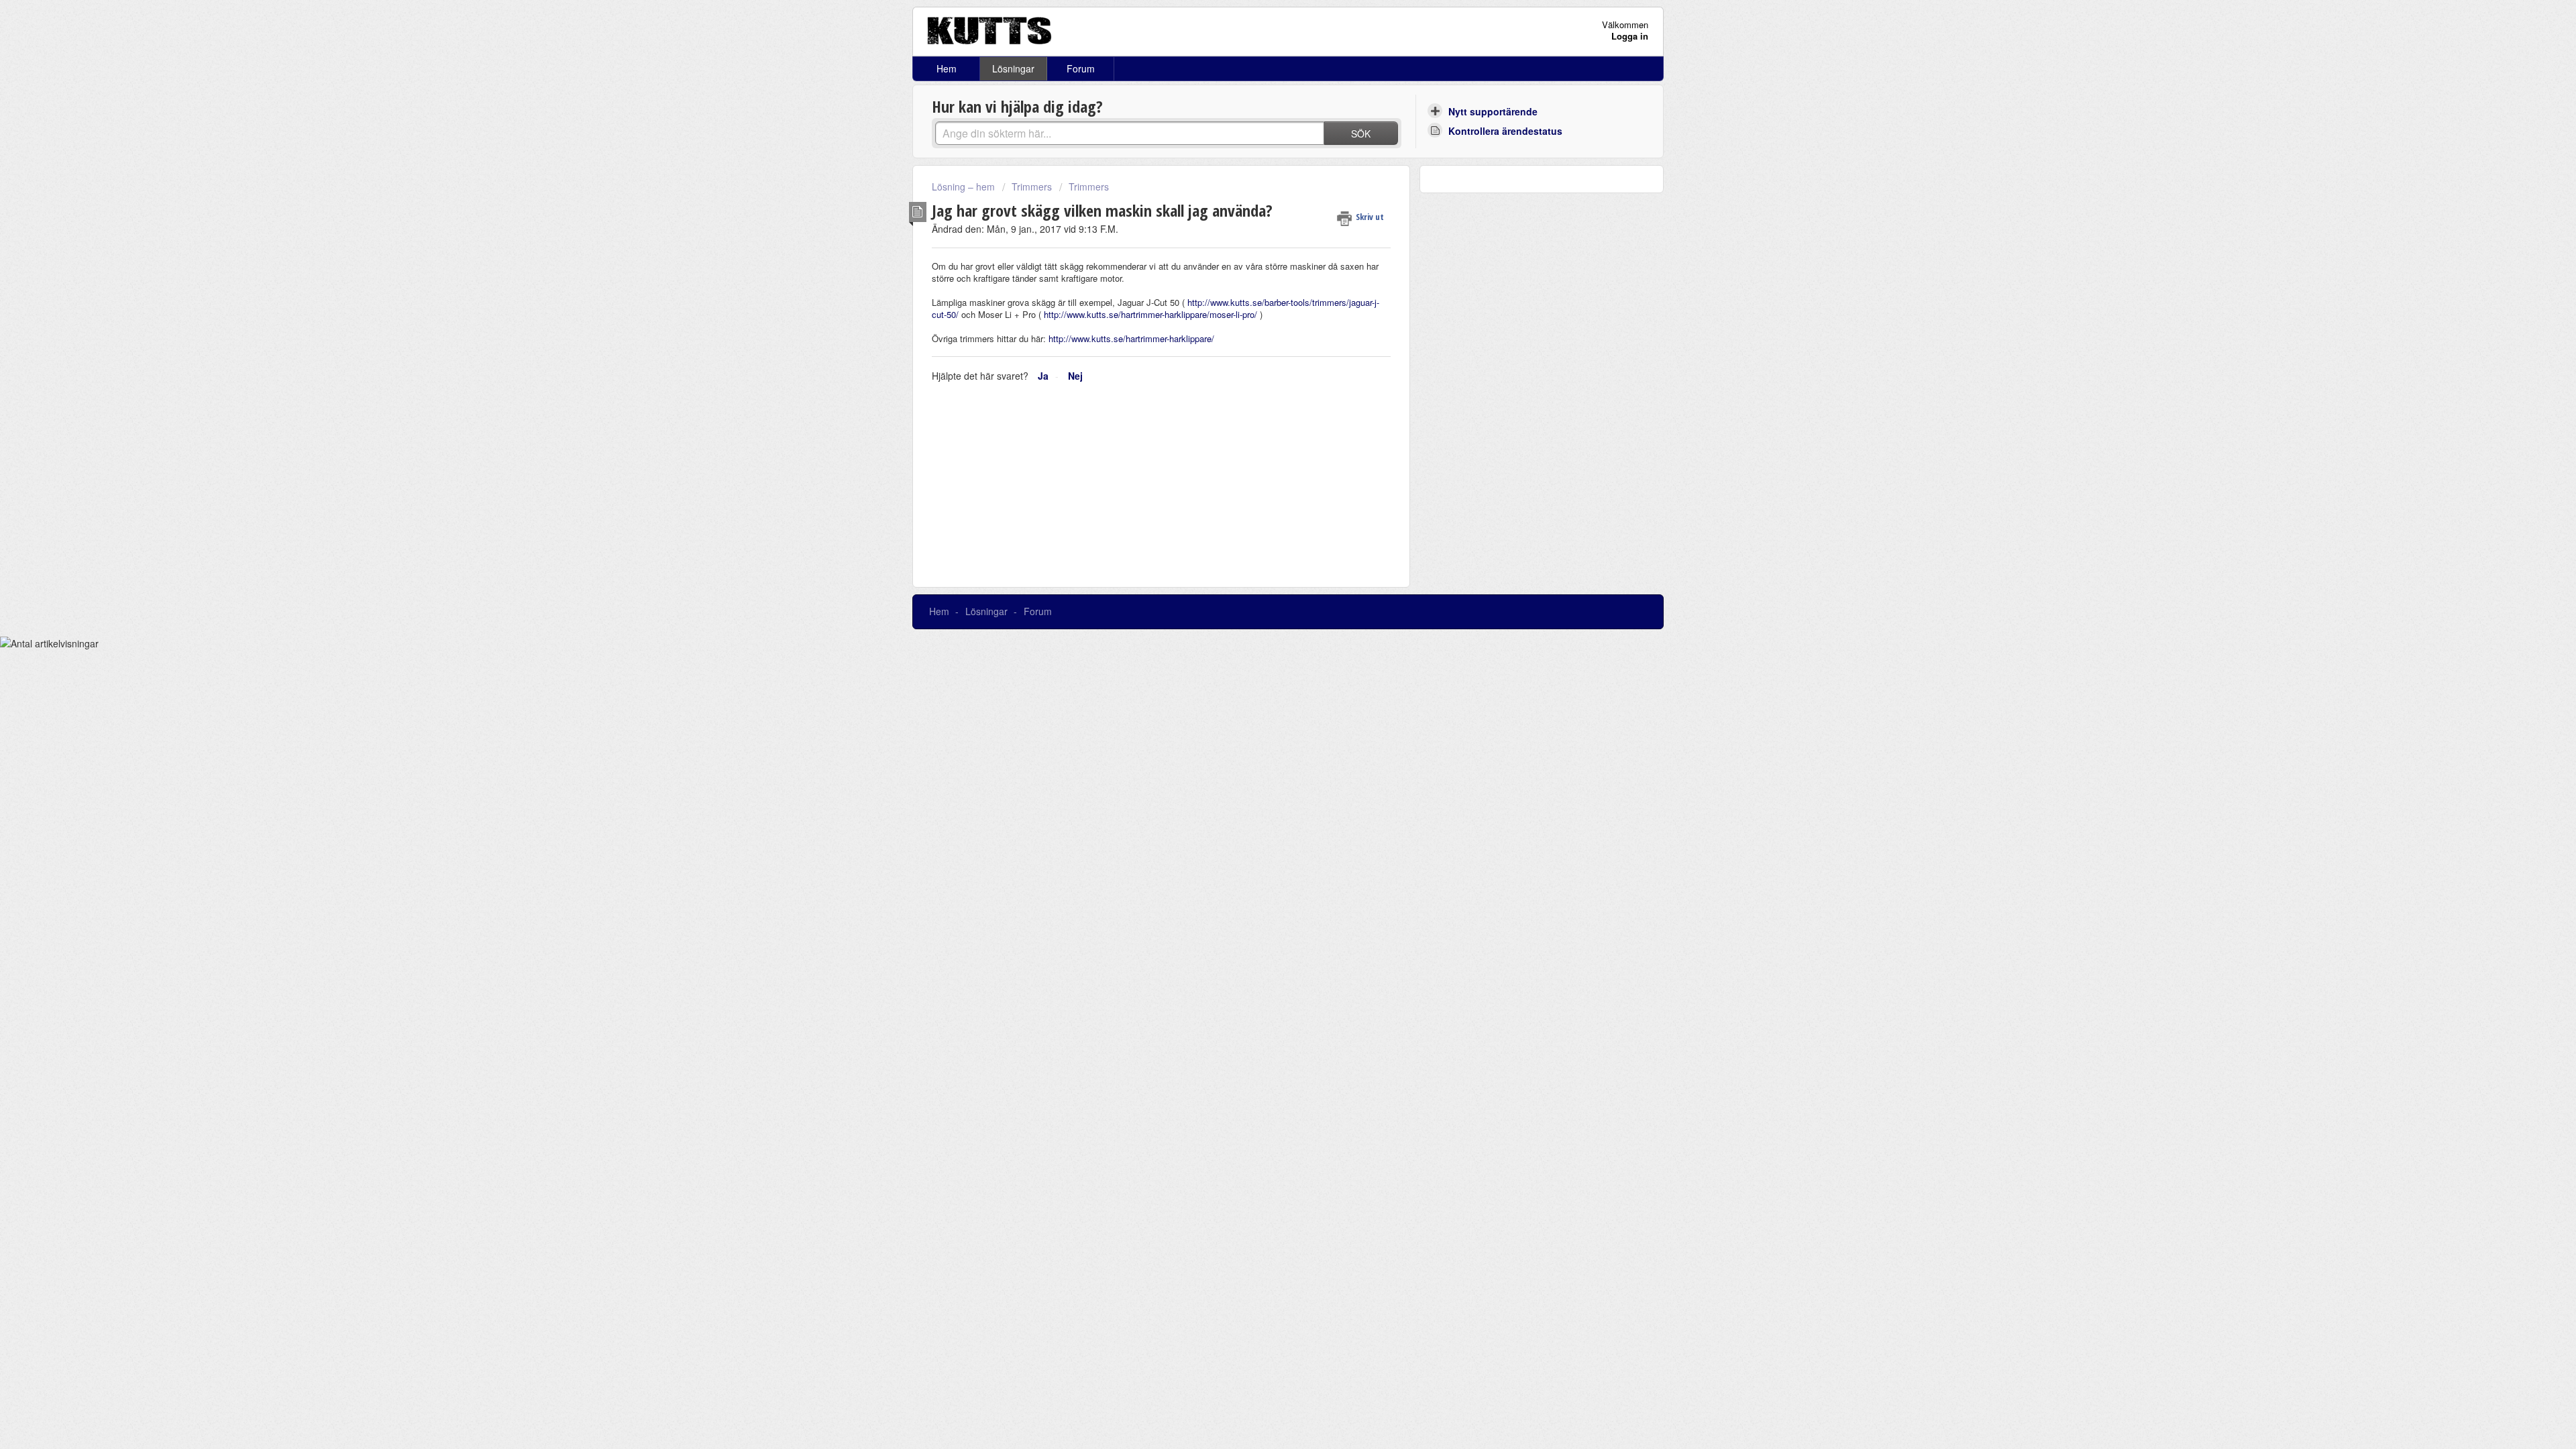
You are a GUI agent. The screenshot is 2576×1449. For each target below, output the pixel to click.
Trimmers (1032, 186)
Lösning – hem (965, 186)
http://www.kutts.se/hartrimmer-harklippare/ (1131, 338)
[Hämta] (1263, 562)
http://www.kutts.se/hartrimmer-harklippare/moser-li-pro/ (1150, 314)
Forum (1081, 68)
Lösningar (1013, 68)
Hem (947, 68)
